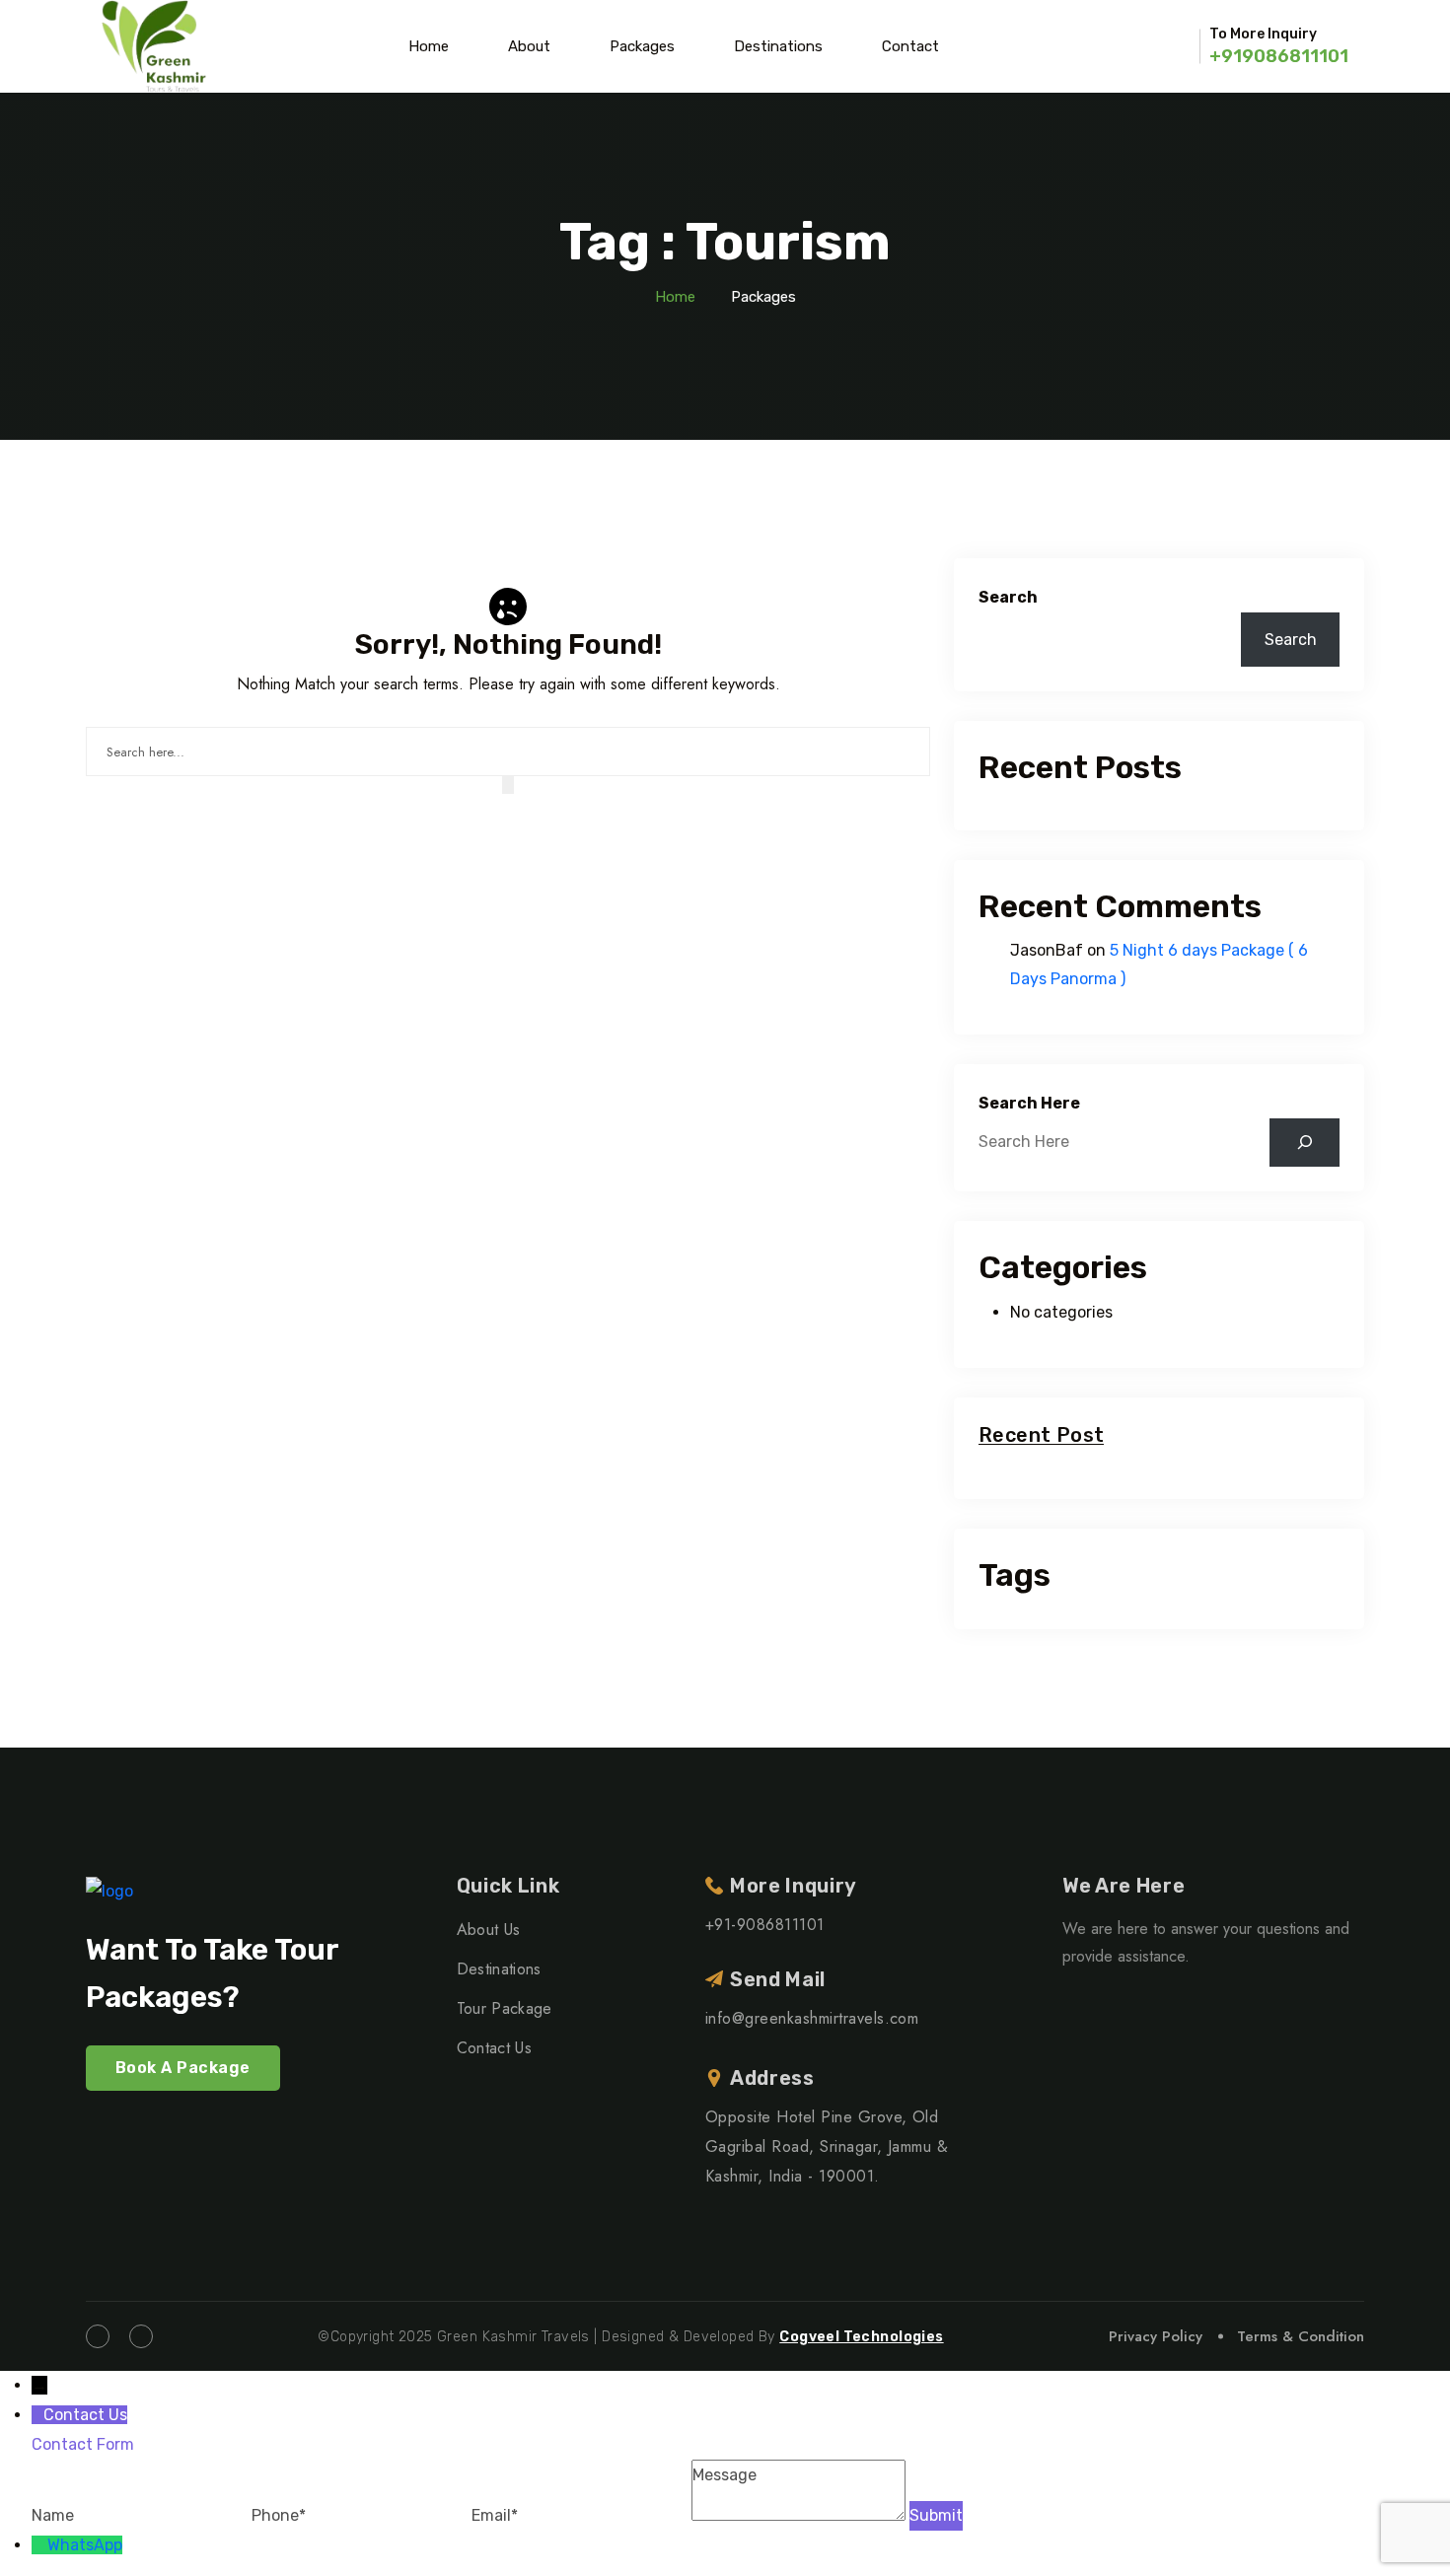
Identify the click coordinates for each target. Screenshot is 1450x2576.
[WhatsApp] (39, 2545)
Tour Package (505, 2008)
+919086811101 (1279, 56)
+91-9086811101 (765, 1925)
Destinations (778, 46)
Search (1008, 597)
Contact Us (494, 2048)
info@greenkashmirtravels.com (812, 2018)
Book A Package (183, 2068)
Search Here (1029, 1103)
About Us (489, 1930)
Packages (642, 46)
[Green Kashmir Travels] (154, 46)
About (529, 46)
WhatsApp (85, 2545)
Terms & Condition (1301, 2336)
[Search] (1305, 1143)
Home (429, 46)
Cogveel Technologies (861, 2337)
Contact (910, 46)
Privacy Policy (1156, 2336)
